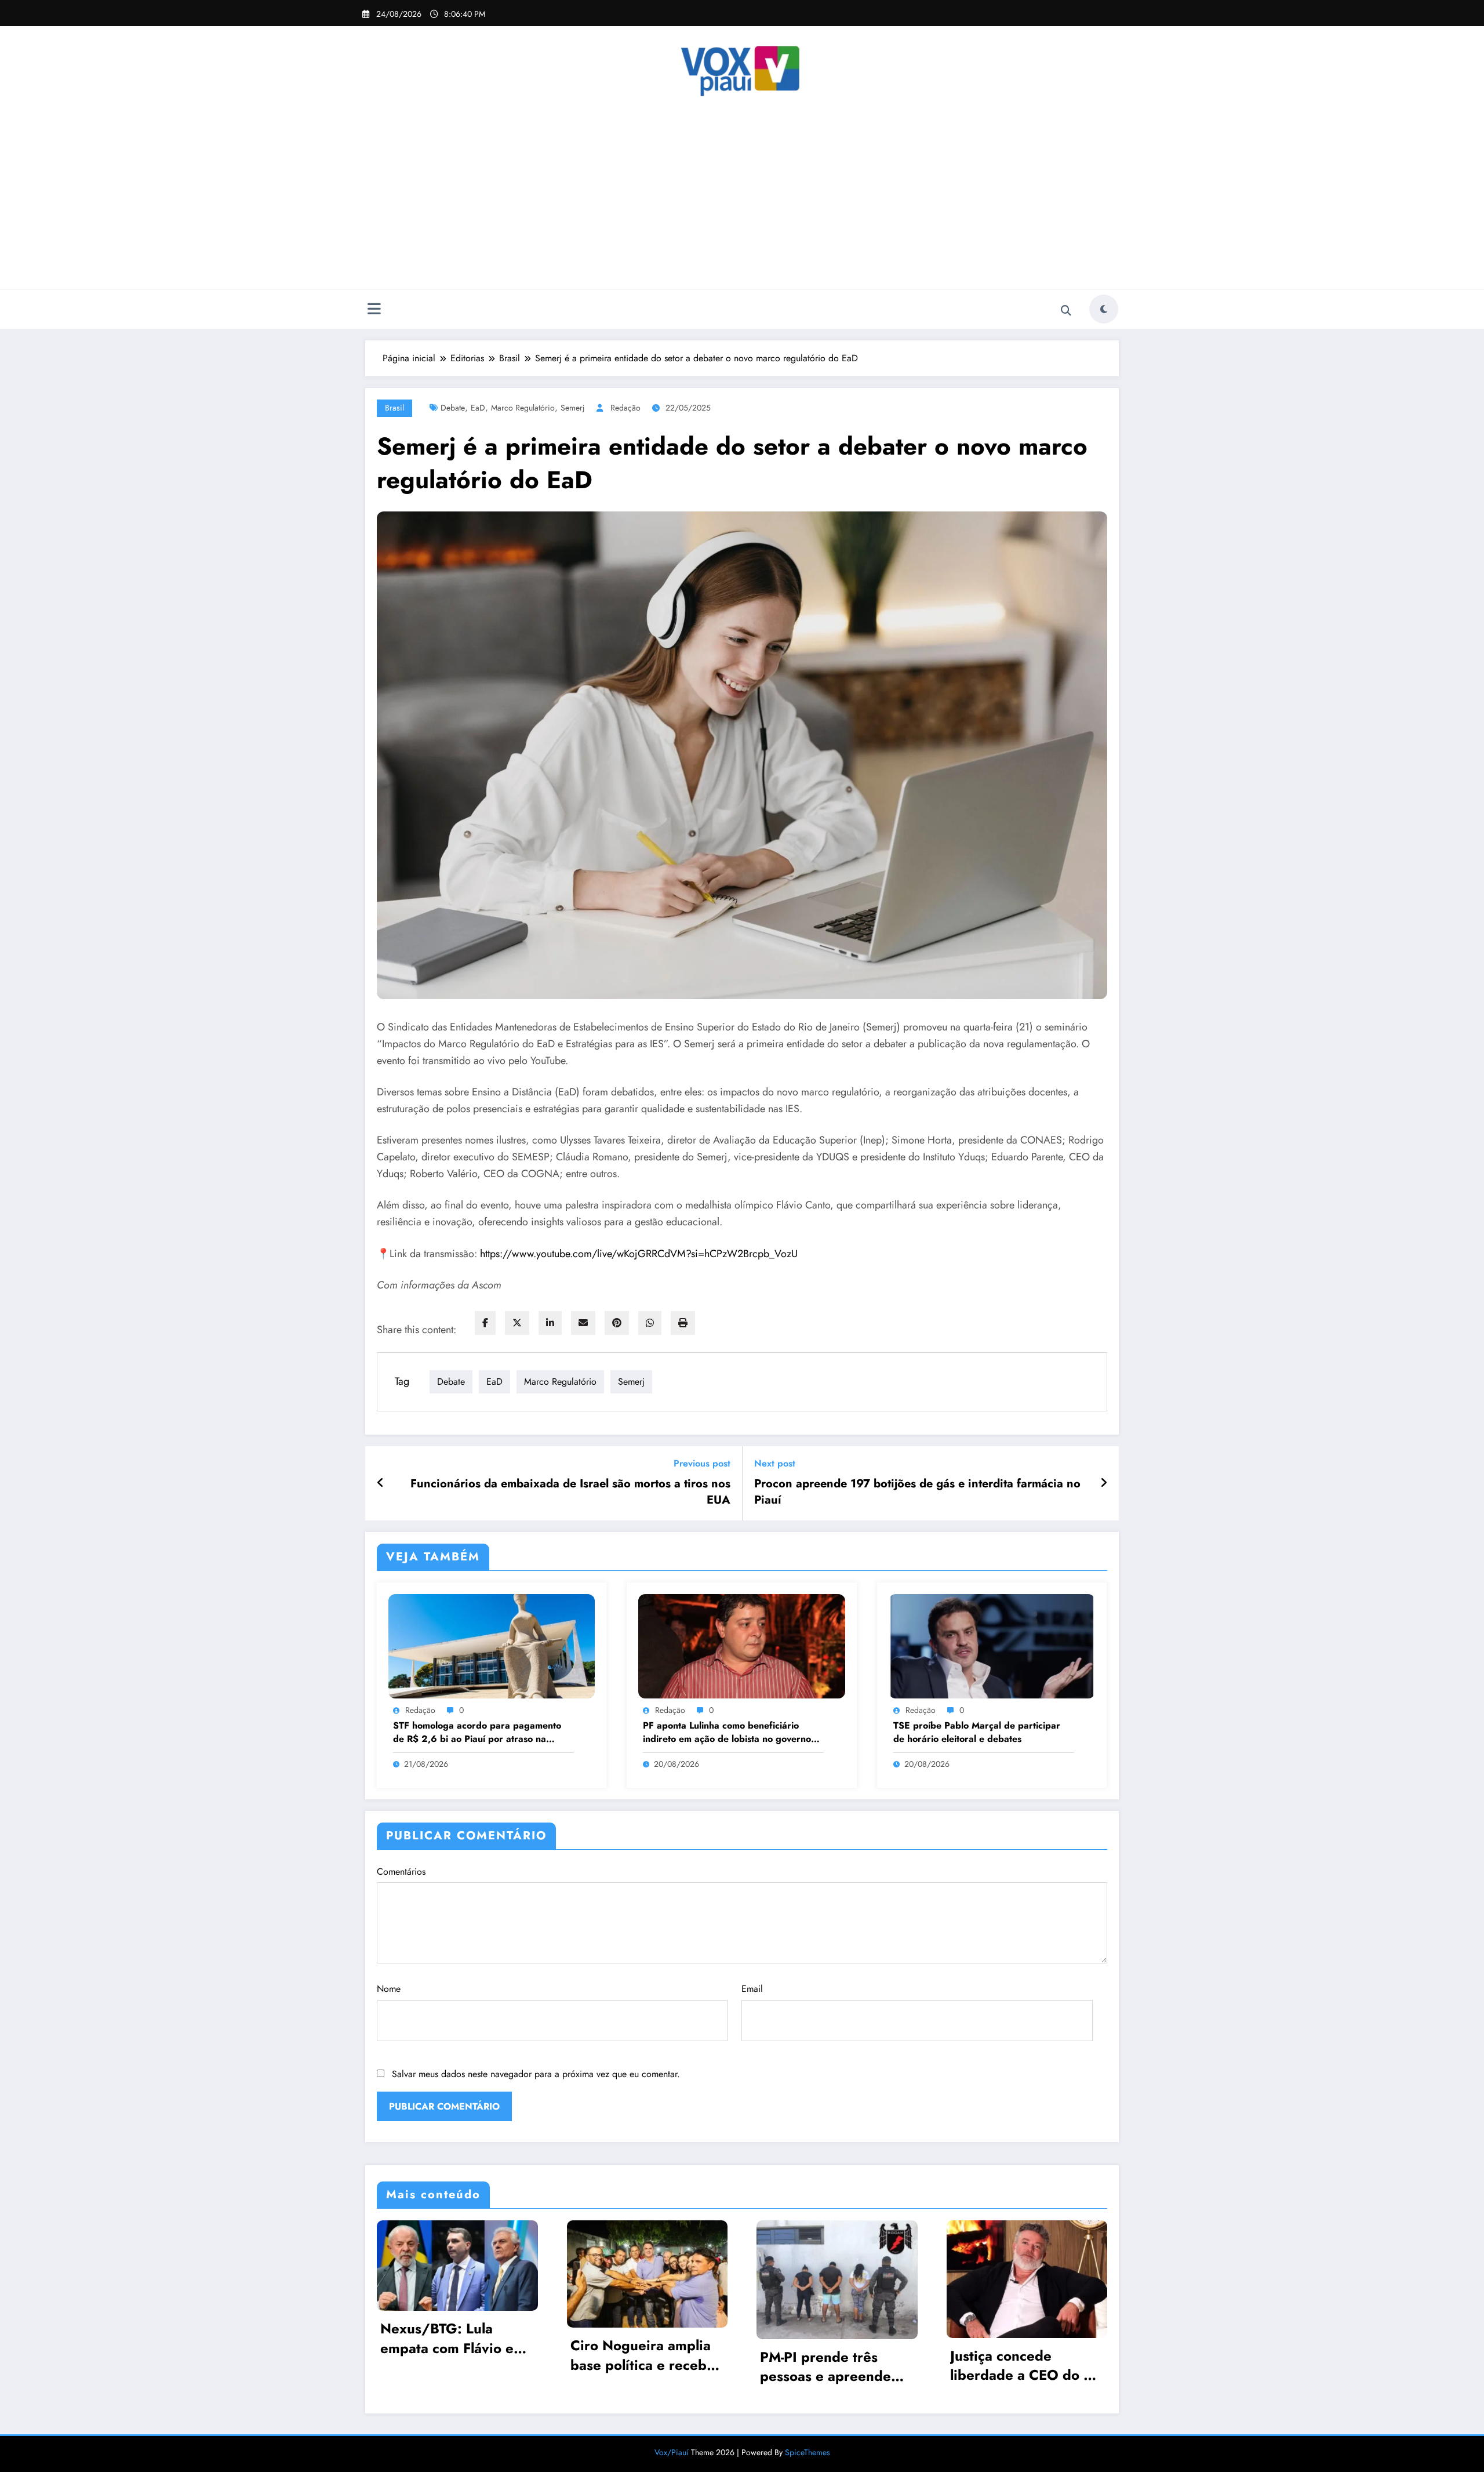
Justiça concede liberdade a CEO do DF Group (1026, 2366)
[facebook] (485, 1323)
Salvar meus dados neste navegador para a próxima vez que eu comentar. (536, 2074)
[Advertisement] (742, 202)
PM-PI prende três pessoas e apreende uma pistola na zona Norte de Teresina (825, 2367)
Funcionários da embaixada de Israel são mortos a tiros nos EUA (570, 1492)
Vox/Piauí (673, 2452)
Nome (389, 1989)
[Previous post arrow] (381, 1483)
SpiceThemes (808, 2452)
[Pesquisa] (1066, 311)
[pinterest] (617, 1323)
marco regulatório (523, 408)
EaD (478, 408)
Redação (625, 408)
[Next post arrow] (1104, 1483)
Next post (775, 1463)
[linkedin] (550, 1323)
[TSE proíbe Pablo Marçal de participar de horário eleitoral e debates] (992, 1645)
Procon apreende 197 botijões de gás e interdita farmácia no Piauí (917, 1492)
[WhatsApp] (650, 1323)
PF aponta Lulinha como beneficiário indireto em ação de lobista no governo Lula (727, 1732)
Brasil (394, 408)
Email (752, 1989)
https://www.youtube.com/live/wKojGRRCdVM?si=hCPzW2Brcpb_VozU (639, 1254)
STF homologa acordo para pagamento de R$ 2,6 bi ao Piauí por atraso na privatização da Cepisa (477, 1732)
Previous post (702, 1463)
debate (453, 408)
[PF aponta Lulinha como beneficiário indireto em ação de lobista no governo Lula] (741, 1645)
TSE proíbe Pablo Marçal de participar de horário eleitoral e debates (977, 1732)
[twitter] (517, 1323)
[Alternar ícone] (374, 310)
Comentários (401, 1872)
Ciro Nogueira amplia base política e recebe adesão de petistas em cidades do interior (643, 2355)
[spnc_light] (1104, 309)
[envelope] (583, 1323)
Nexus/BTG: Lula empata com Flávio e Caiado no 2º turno (447, 2338)
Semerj (573, 408)
